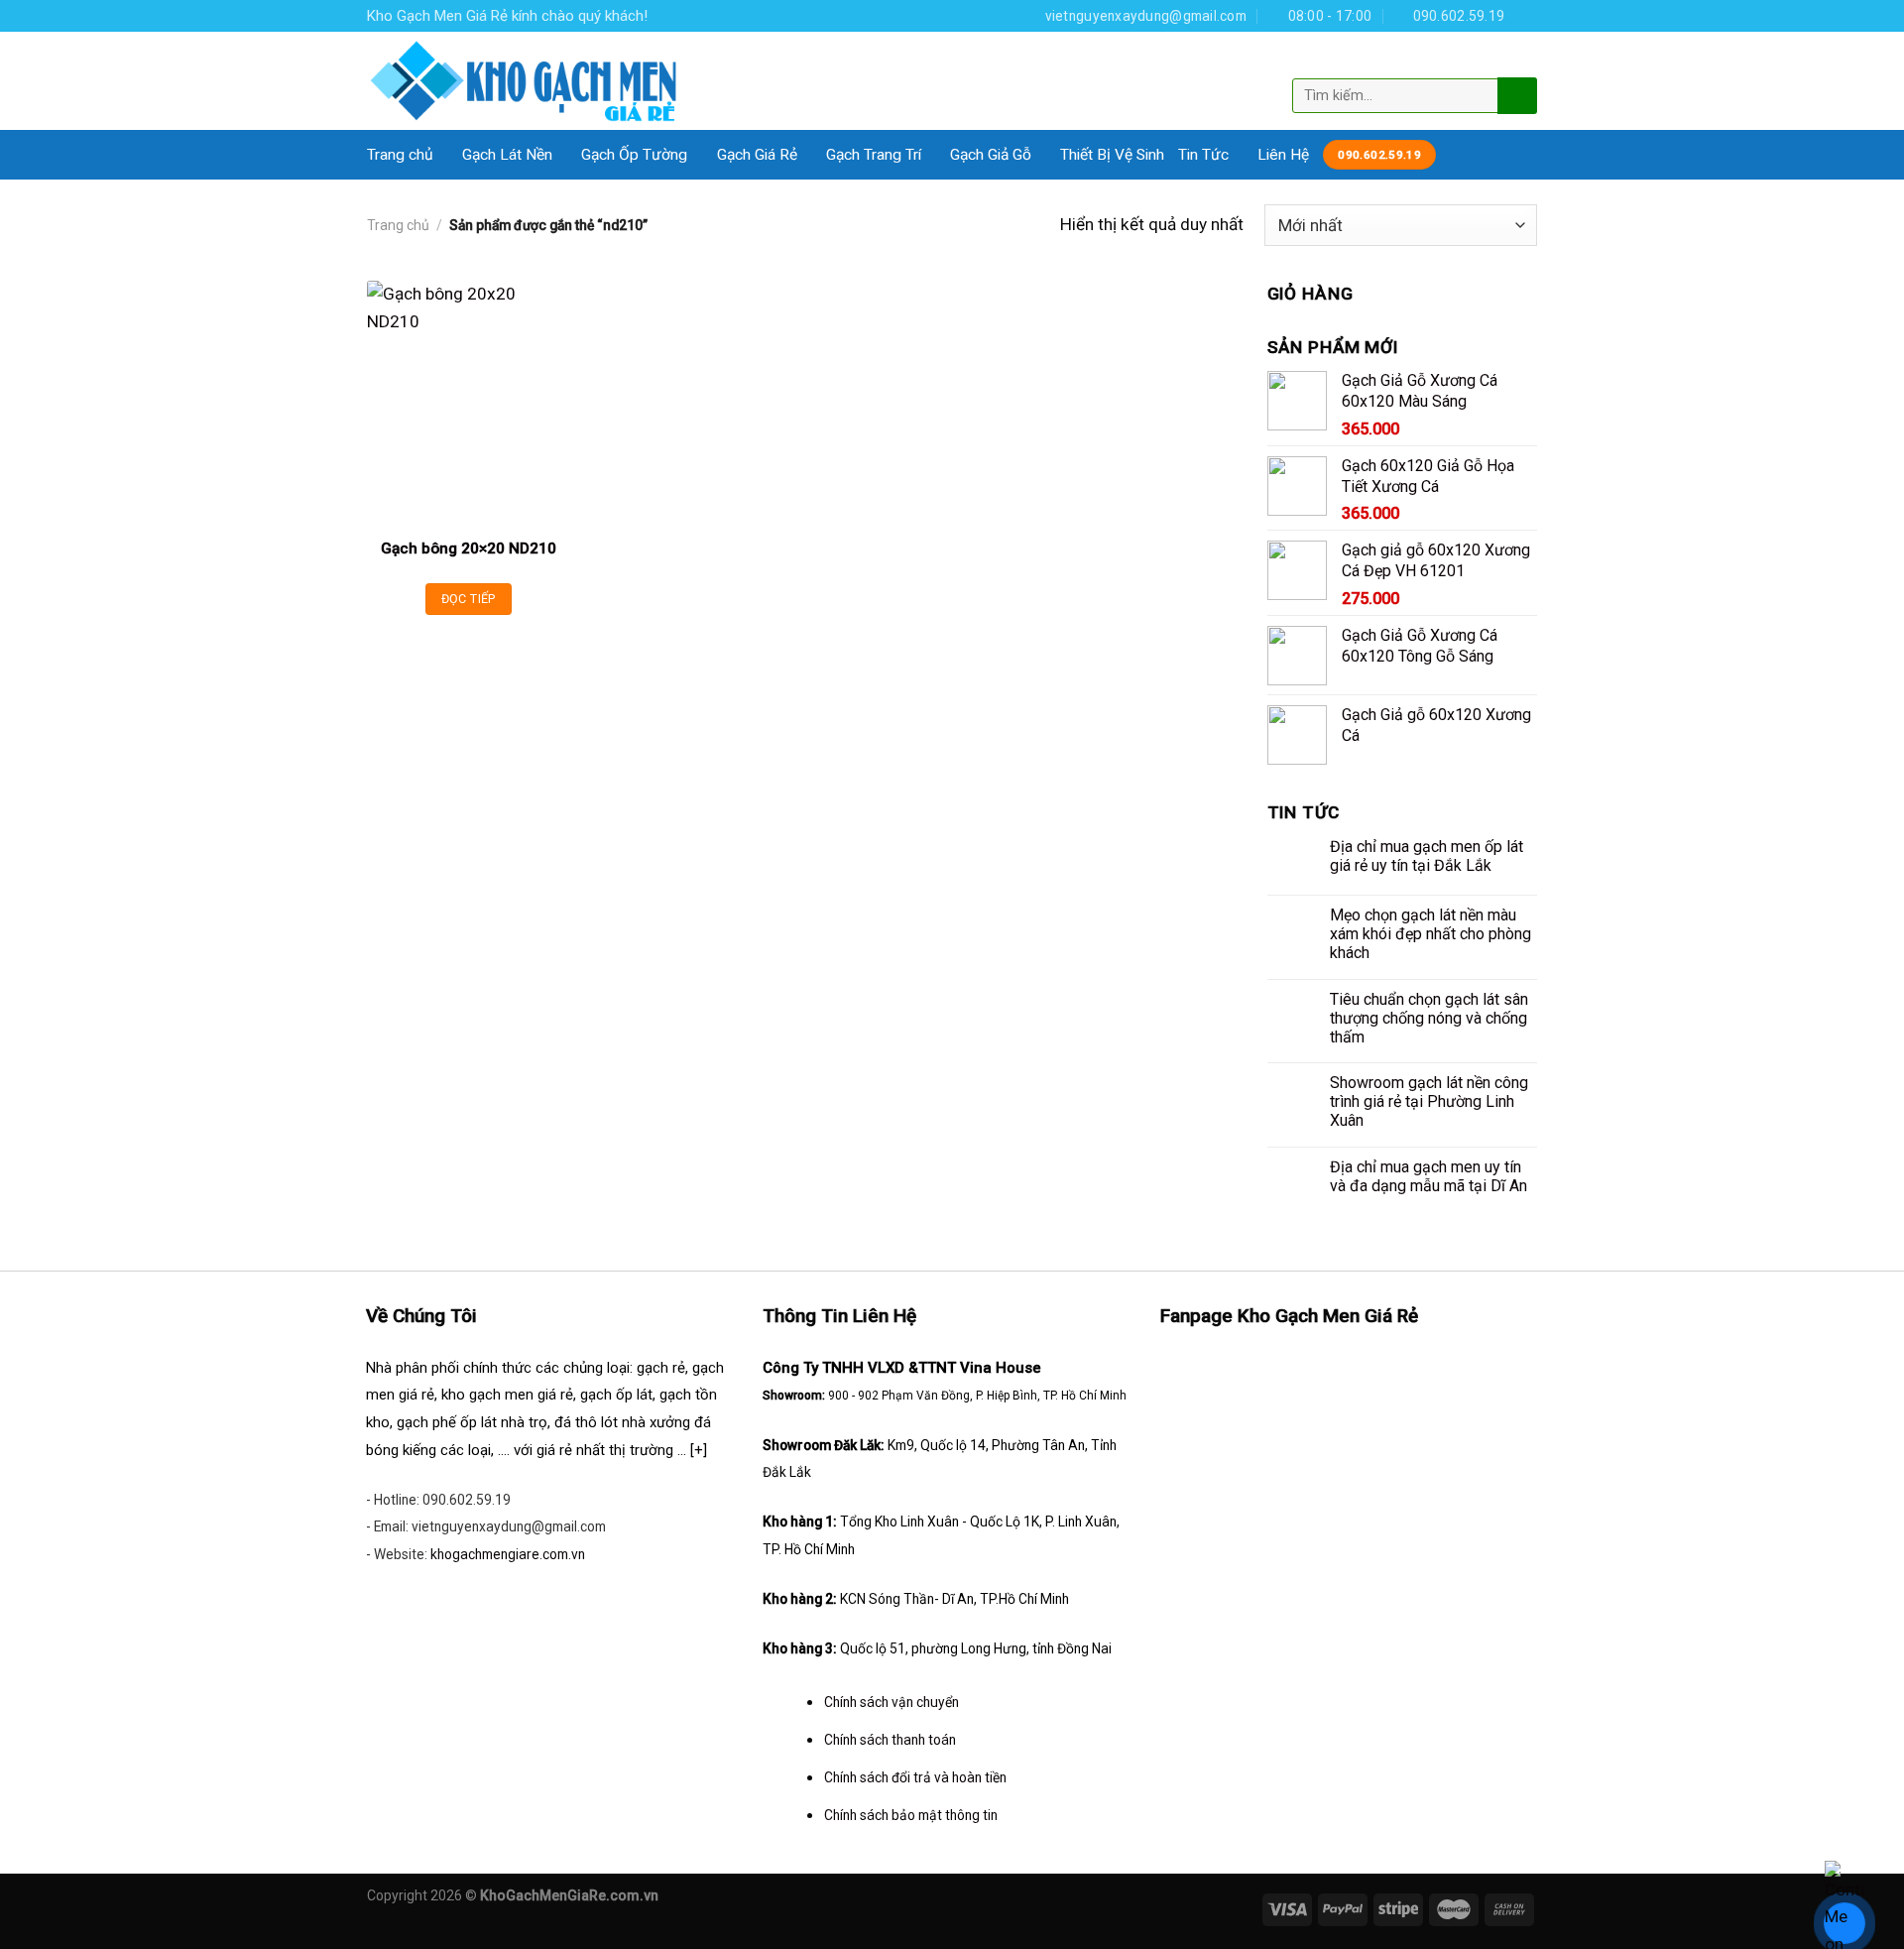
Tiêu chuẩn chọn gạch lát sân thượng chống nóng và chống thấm (1429, 1018)
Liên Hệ (1283, 155)
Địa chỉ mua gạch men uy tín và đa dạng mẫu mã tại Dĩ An (1428, 1176)
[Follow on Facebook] (1527, 15)
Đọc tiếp (469, 599)
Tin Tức (1203, 155)
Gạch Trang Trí (874, 155)
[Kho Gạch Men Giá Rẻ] (525, 81)
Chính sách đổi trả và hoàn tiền (915, 1777)
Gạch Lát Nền (507, 155)
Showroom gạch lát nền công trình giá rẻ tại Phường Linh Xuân (1429, 1101)
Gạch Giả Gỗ (991, 155)
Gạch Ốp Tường (634, 155)
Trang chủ (400, 155)
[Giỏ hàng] (1520, 62)
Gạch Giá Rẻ (757, 155)
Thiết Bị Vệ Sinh (1112, 155)
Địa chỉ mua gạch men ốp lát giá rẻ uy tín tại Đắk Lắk (1427, 856)
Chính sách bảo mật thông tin (911, 1815)
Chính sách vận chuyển (892, 1702)
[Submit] (1515, 95)
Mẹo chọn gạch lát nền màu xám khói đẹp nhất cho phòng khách (1430, 934)
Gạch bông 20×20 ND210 (469, 548)
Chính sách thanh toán (890, 1740)
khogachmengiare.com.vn (508, 1554)
